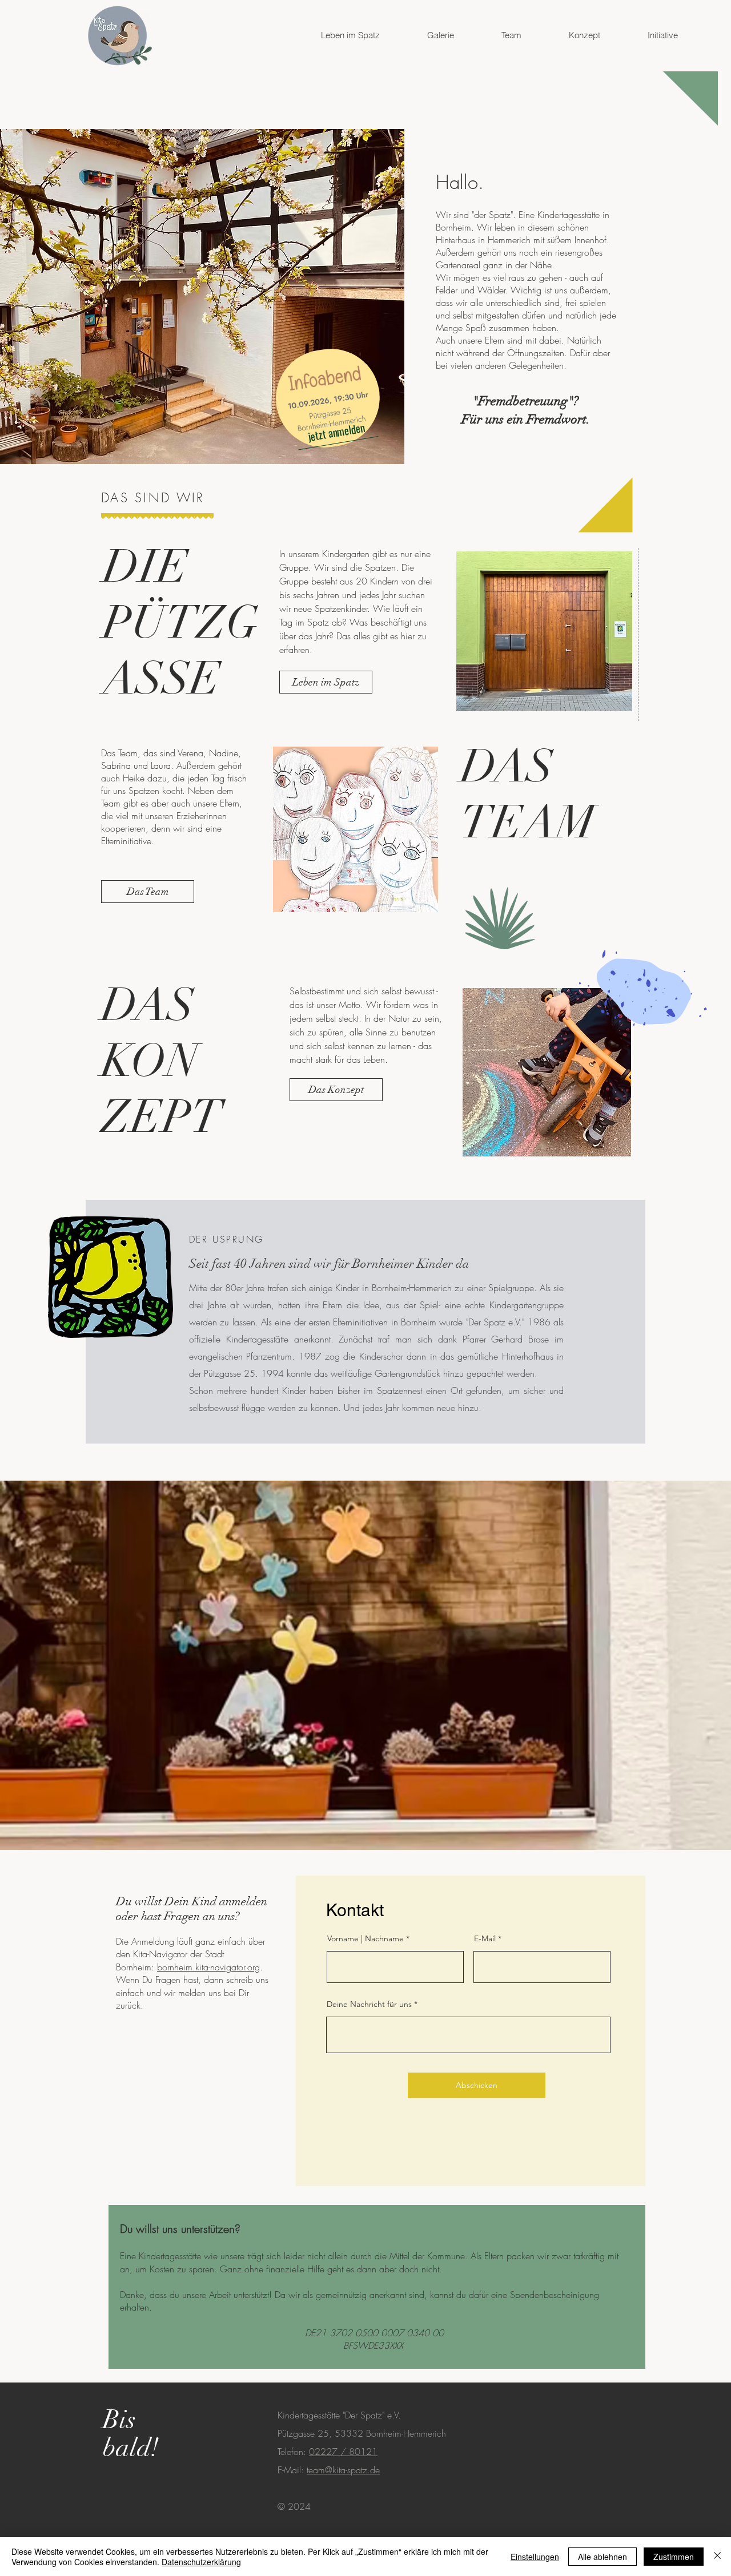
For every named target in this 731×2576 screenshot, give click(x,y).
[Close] (717, 2557)
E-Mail (485, 1938)
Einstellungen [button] (535, 2557)
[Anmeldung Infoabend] (328, 398)
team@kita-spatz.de (343, 2470)
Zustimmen (674, 2557)
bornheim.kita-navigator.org (208, 1967)
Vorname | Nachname (365, 1938)
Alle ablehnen (603, 2557)
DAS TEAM (528, 795)
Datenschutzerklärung (201, 2562)
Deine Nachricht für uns (369, 2004)
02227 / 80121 (343, 2452)
